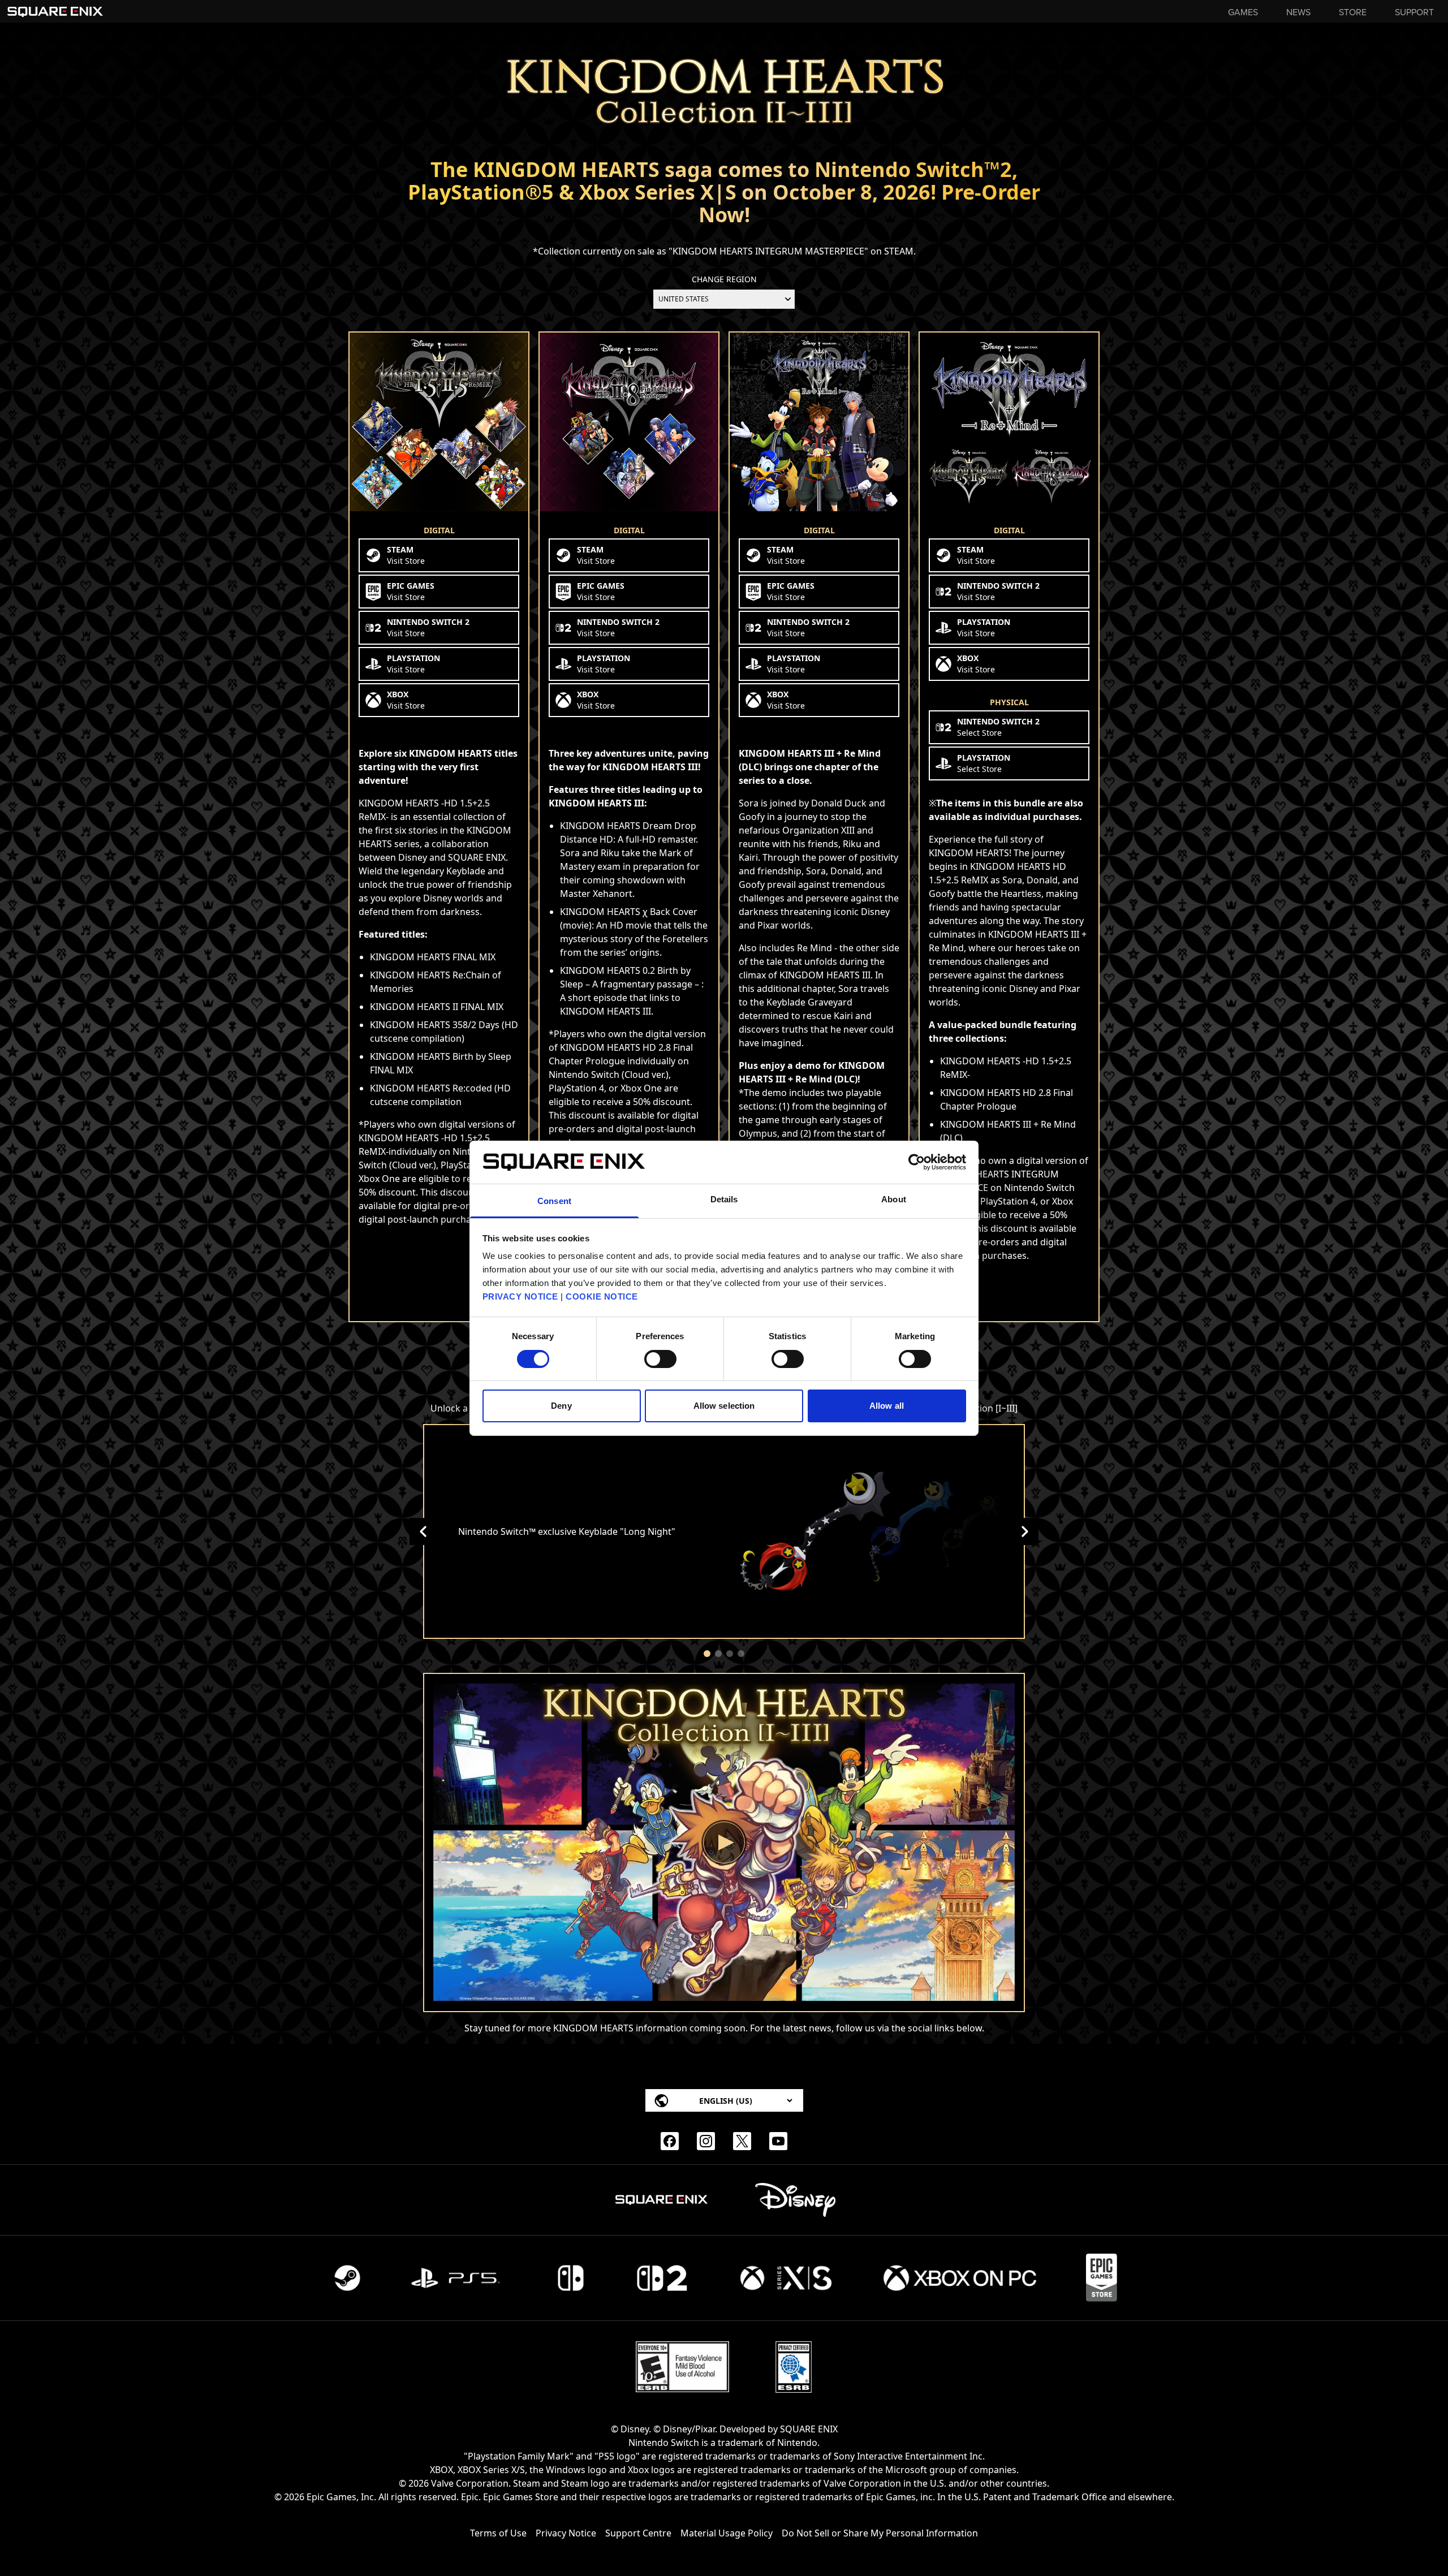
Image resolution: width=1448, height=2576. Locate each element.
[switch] (660, 1359)
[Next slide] (1025, 1531)
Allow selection (724, 1406)
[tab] (707, 1654)
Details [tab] (724, 1199)
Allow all (887, 1406)
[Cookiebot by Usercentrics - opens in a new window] (917, 1162)
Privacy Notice (566, 2533)
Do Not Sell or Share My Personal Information (880, 2533)
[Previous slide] (423, 1531)
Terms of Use (498, 2533)
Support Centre (638, 2533)
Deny (561, 1406)
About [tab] (894, 1199)
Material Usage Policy (727, 2533)
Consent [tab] (554, 1201)
